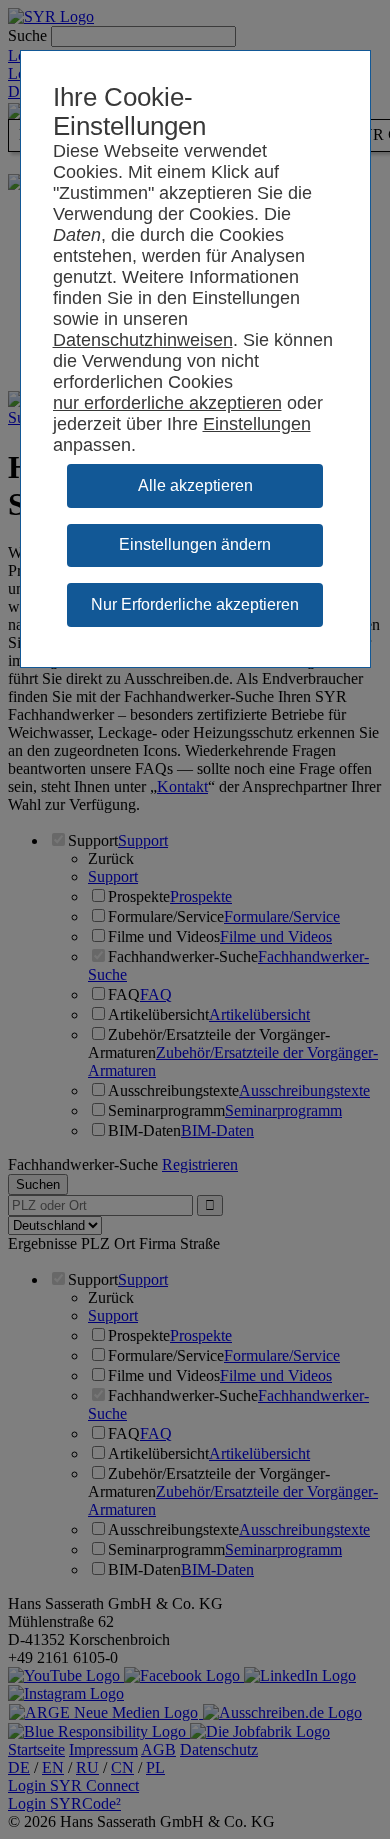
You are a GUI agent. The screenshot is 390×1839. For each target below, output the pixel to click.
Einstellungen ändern (195, 544)
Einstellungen (257, 424)
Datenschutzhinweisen (143, 340)
